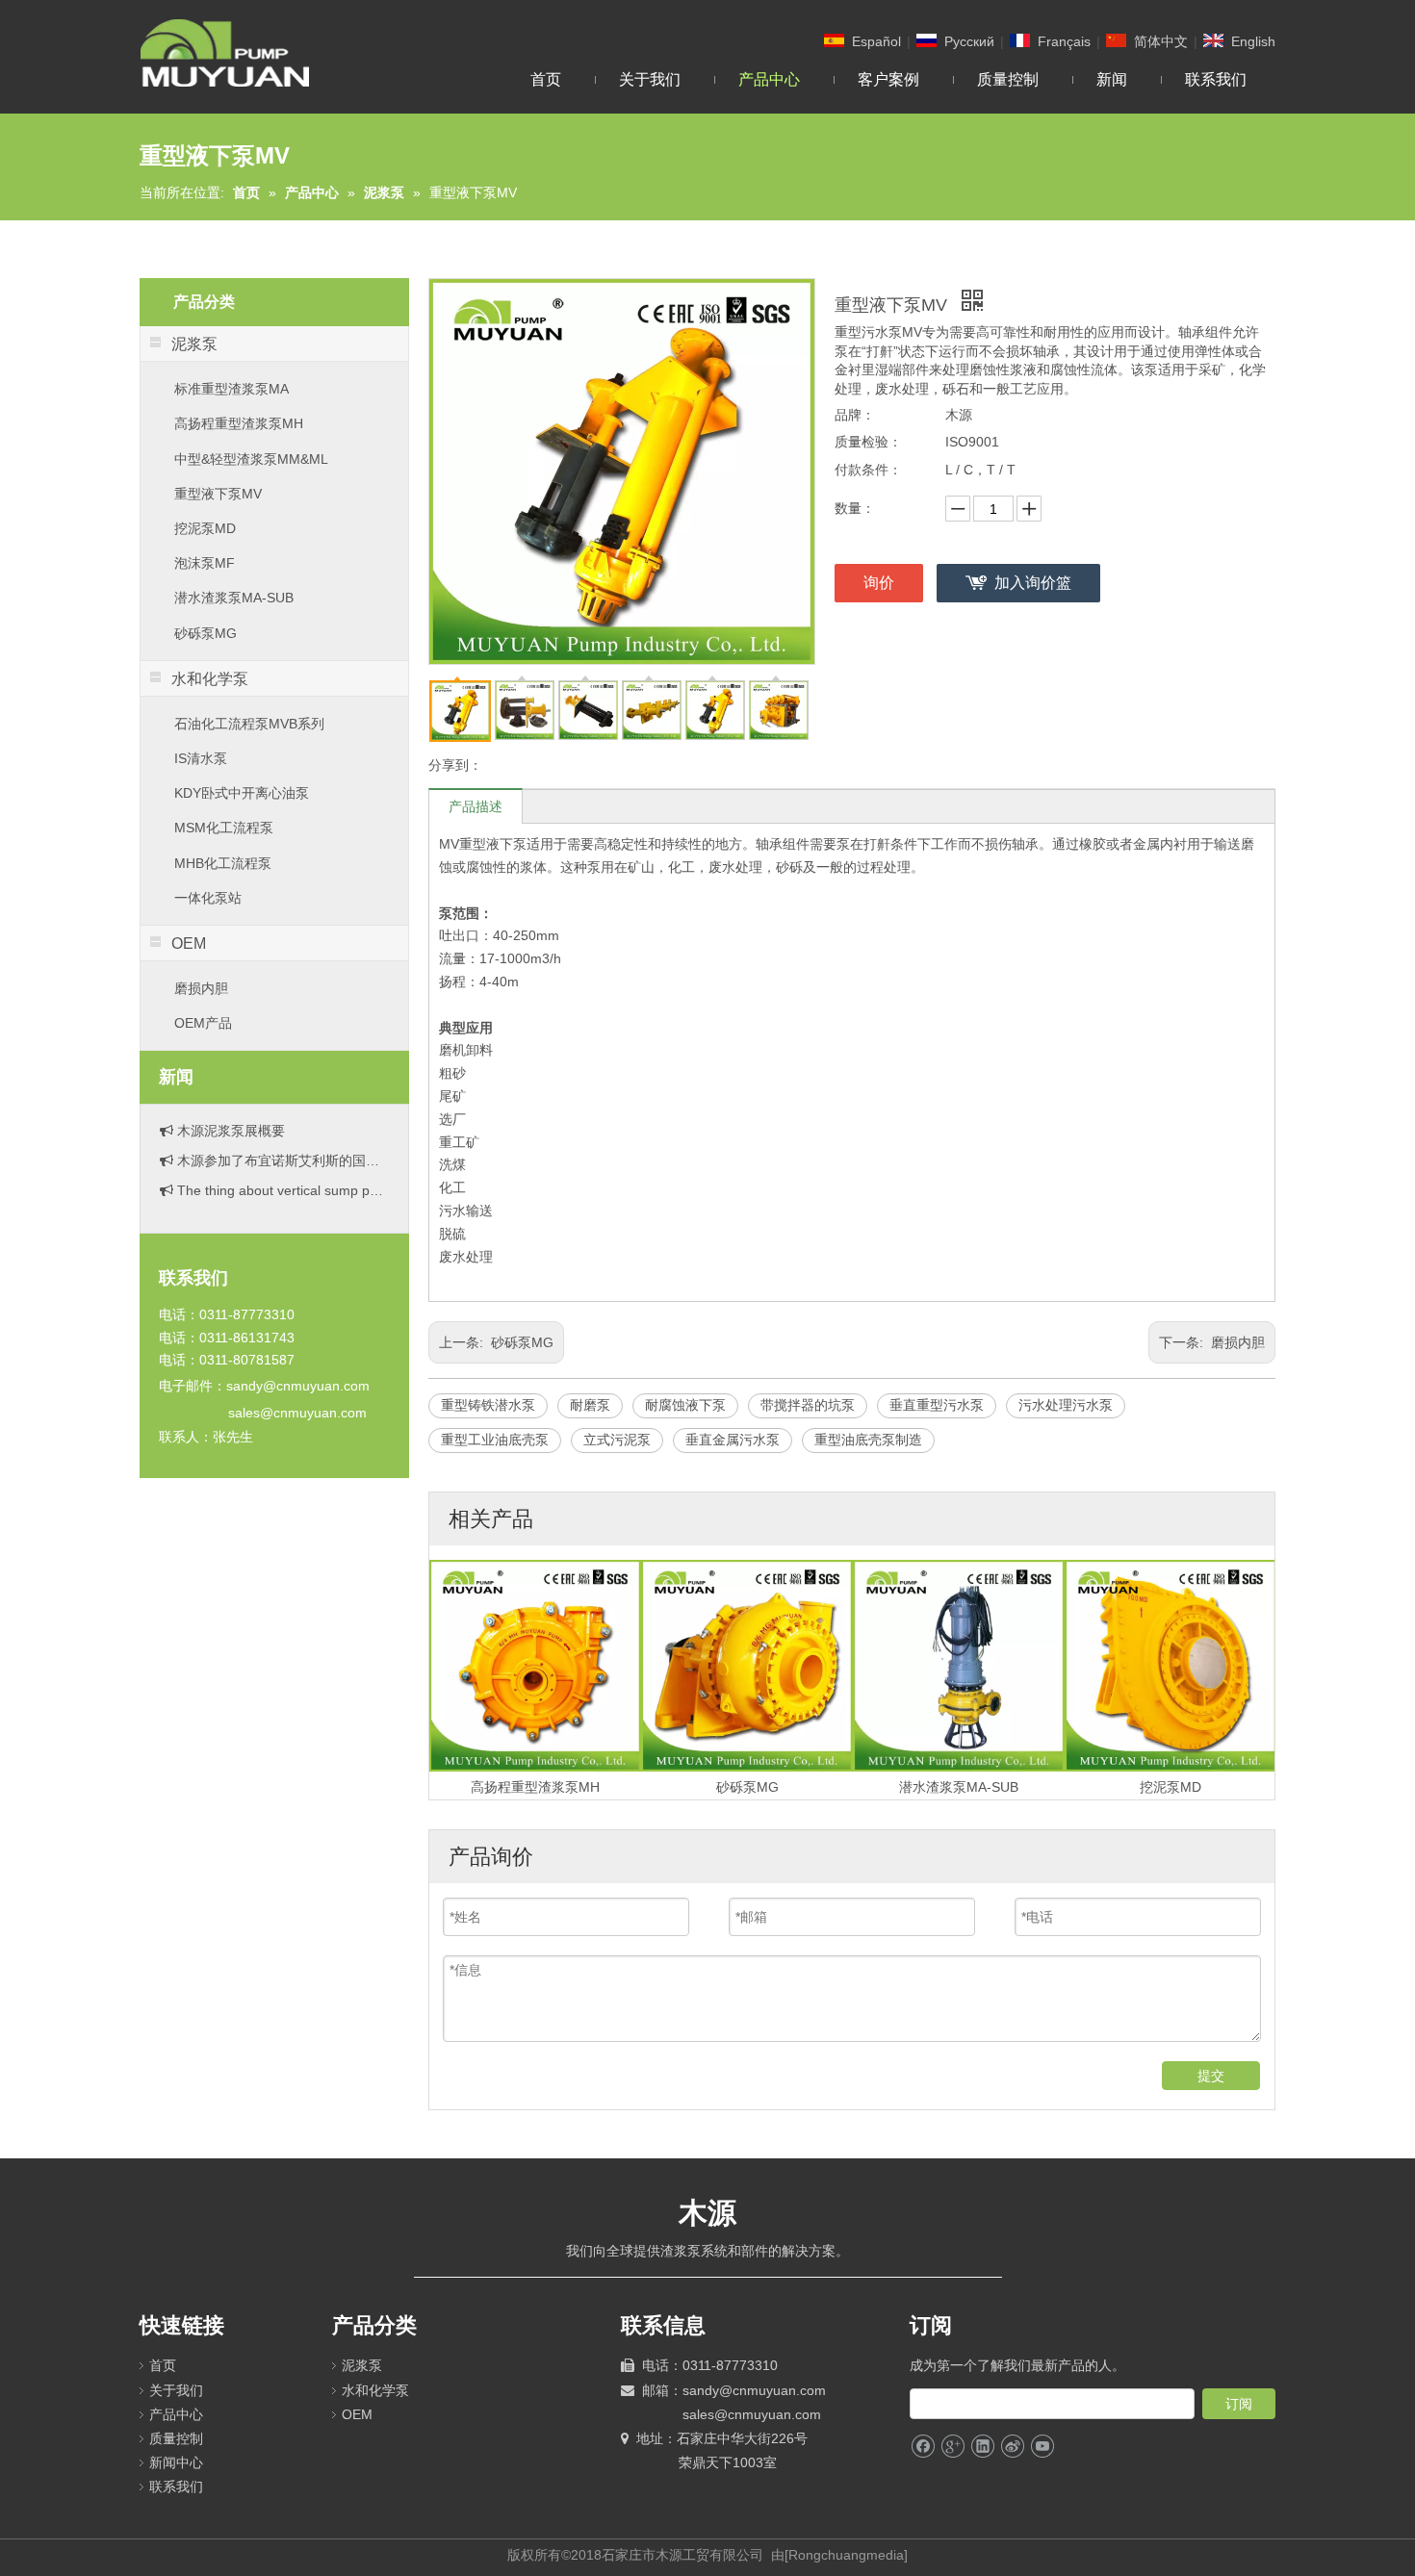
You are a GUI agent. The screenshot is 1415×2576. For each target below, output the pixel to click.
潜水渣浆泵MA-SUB (234, 598)
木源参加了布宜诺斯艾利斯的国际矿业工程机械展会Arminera (281, 1140)
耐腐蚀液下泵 (685, 1405)
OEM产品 (203, 1023)
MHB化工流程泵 (223, 863)
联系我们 (176, 2487)
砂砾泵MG (206, 633)
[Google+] (952, 2447)
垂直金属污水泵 (733, 1440)
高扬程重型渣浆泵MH (239, 423)
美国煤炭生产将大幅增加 (249, 1200)
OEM (357, 2414)
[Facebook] (923, 2447)
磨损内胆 (201, 988)
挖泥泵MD (205, 528)
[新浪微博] (1012, 2447)
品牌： (855, 415)
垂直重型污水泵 (937, 1405)
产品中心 (176, 2414)
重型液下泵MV (218, 494)
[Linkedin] (982, 2447)
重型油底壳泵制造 (868, 1440)
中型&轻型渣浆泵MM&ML (251, 459)
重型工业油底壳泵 (495, 1440)
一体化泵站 (208, 898)
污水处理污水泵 (1066, 1405)
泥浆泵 (362, 2365)
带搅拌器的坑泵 (808, 1405)
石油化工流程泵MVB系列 (249, 724)
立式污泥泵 (617, 1440)
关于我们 (176, 2390)
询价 (879, 583)
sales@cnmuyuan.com (297, 1413)
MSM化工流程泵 (224, 828)
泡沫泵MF (205, 563)
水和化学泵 (375, 2390)
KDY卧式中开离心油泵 (242, 793)
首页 (163, 2365)
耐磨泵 (590, 1405)
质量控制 (176, 2438)
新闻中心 (176, 2462)
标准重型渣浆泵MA (232, 389)
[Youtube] (1042, 2447)
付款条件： (868, 470)
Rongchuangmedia (846, 2555)
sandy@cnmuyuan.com (298, 1386)
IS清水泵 (201, 758)
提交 (1211, 2076)
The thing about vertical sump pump (281, 1170)
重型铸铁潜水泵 (488, 1405)
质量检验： (868, 442)
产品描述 (476, 806)
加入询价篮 (1033, 583)
